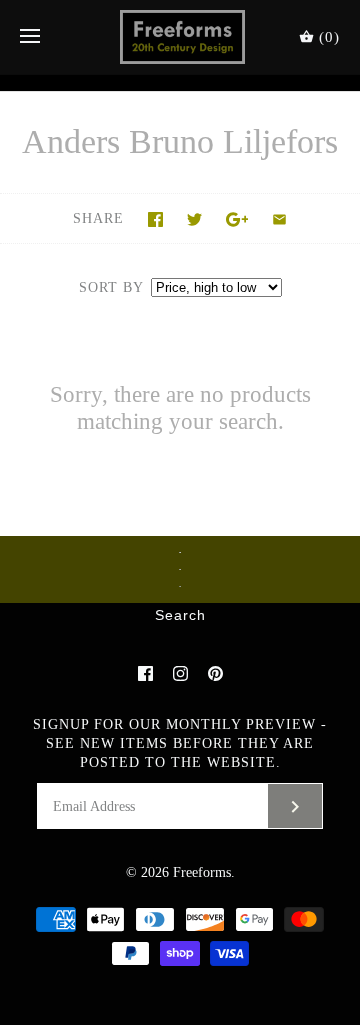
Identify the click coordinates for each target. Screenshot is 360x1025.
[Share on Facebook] (155, 219)
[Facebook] (145, 673)
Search (180, 616)
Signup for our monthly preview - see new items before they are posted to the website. (180, 743)
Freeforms (202, 872)
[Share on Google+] (237, 219)
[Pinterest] (215, 673)
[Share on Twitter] (194, 219)
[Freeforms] (180, 37)
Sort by (111, 287)
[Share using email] (279, 219)
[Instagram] (180, 673)
